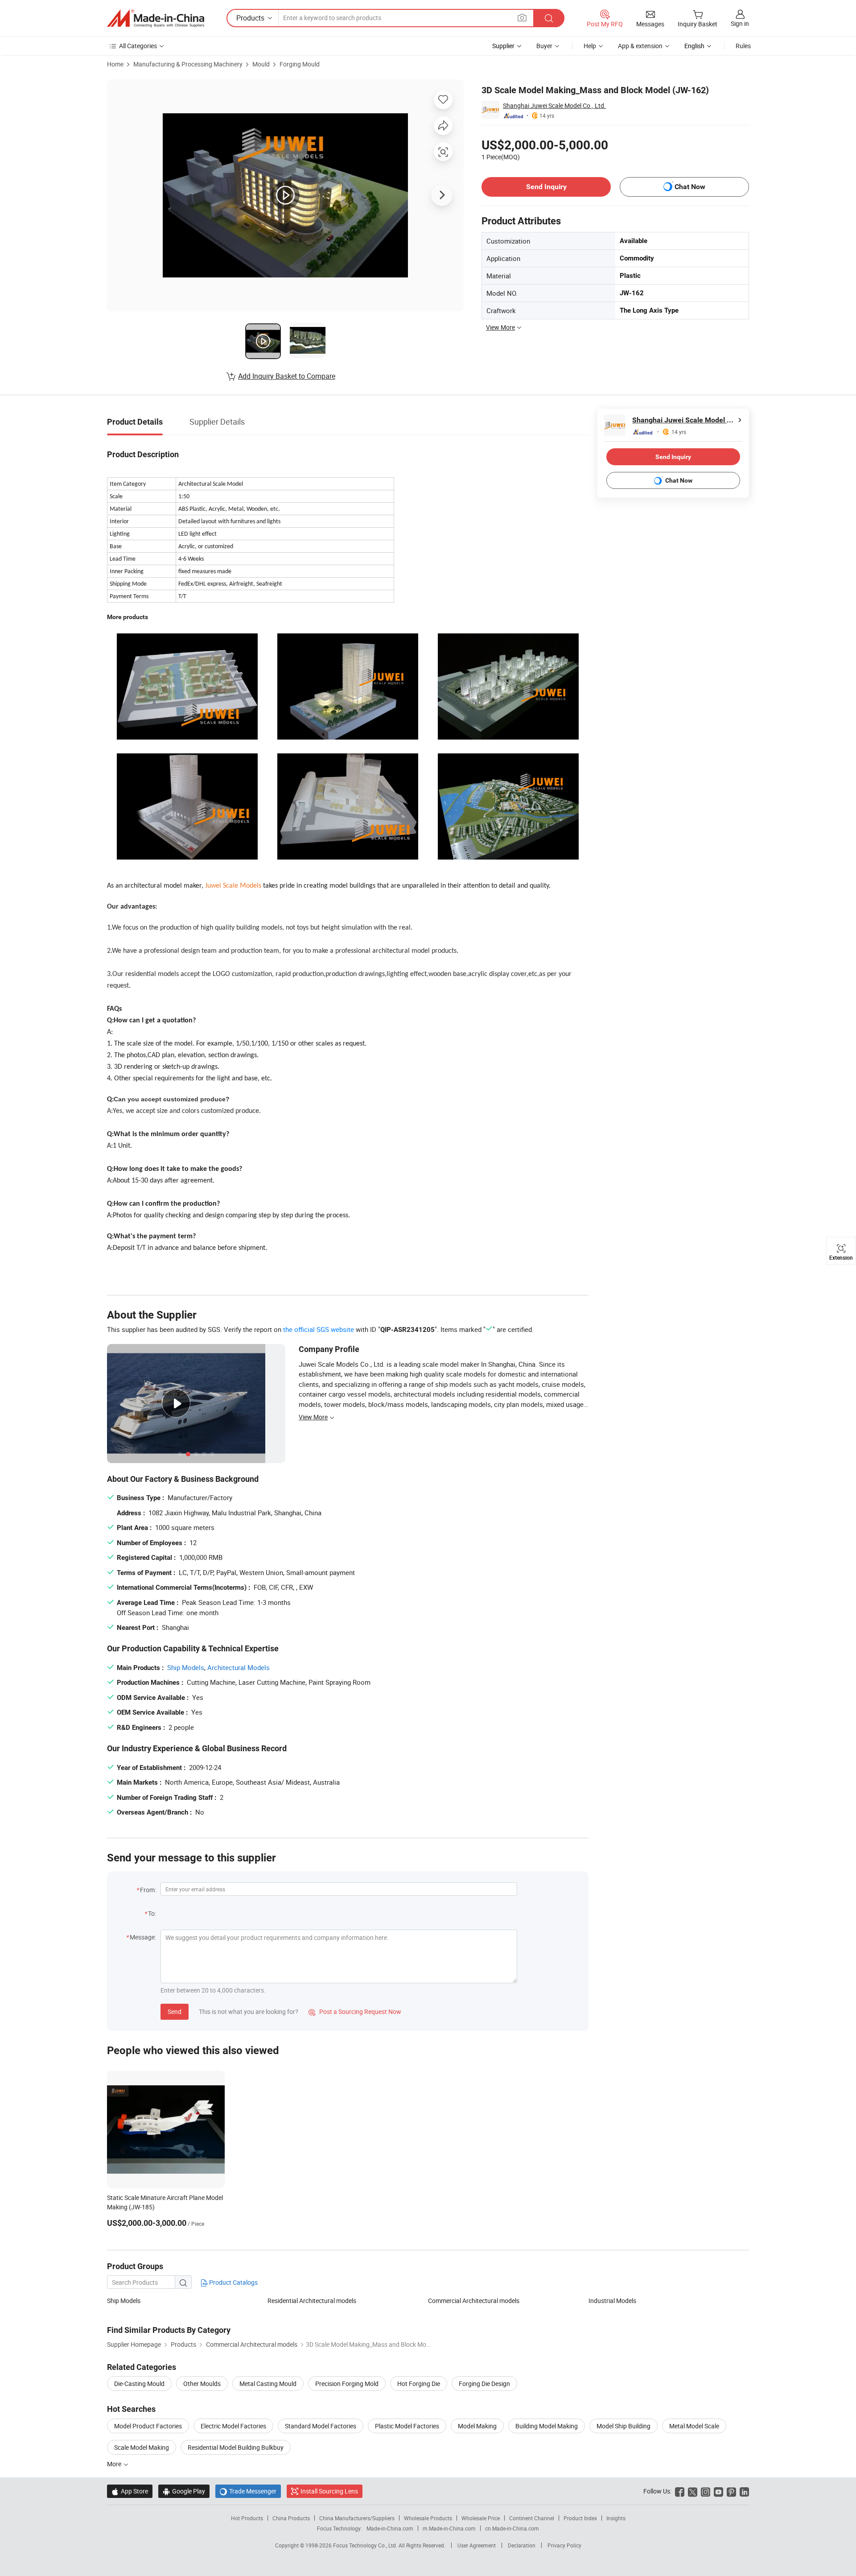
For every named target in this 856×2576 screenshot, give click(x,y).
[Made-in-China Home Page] (156, 18)
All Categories (138, 46)
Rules (743, 46)
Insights (616, 2518)
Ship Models (186, 1667)
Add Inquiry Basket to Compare (287, 376)
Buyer (544, 46)
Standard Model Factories (321, 2426)
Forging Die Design (484, 2384)
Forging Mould (300, 64)
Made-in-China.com (390, 2528)
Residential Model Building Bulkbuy (236, 2447)
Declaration (522, 2545)
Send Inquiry (546, 187)
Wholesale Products (428, 2518)
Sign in (740, 23)
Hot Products (247, 2518)
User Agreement (477, 2545)
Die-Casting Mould (139, 2384)
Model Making (477, 2426)
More (115, 2464)
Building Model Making (547, 2426)
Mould (261, 64)
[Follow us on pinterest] (731, 2491)
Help (590, 46)
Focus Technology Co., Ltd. (366, 2545)
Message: (143, 1937)
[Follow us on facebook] (680, 2491)
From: (148, 1890)
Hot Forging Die (419, 2384)
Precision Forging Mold (347, 2384)
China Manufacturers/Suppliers (357, 2518)
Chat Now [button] (690, 187)
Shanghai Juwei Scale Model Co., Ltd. (554, 105)
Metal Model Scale (694, 2426)
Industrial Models (612, 2301)
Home (115, 64)
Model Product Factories (148, 2426)
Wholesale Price (481, 2518)
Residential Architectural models (312, 2301)
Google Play (184, 2491)
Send (175, 2012)
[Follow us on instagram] (706, 2491)
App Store (130, 2491)
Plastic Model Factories (407, 2426)
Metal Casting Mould (268, 2384)
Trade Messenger (248, 2491)
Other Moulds (202, 2384)
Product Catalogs (233, 2282)
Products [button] (250, 18)
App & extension (640, 46)
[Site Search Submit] (549, 18)
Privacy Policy (564, 2545)
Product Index (580, 2518)
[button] (522, 18)
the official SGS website (319, 1329)
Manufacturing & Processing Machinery (188, 64)
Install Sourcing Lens (329, 2491)
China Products (291, 2518)
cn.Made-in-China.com (512, 2528)
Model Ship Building (623, 2426)
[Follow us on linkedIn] (744, 2491)
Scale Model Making (142, 2447)
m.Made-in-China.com (449, 2528)
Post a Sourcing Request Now (355, 2012)
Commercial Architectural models (474, 2301)
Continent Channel (532, 2518)
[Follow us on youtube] (718, 2491)
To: (152, 1913)
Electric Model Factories (233, 2426)
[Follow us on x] (693, 2491)
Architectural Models (239, 1667)
